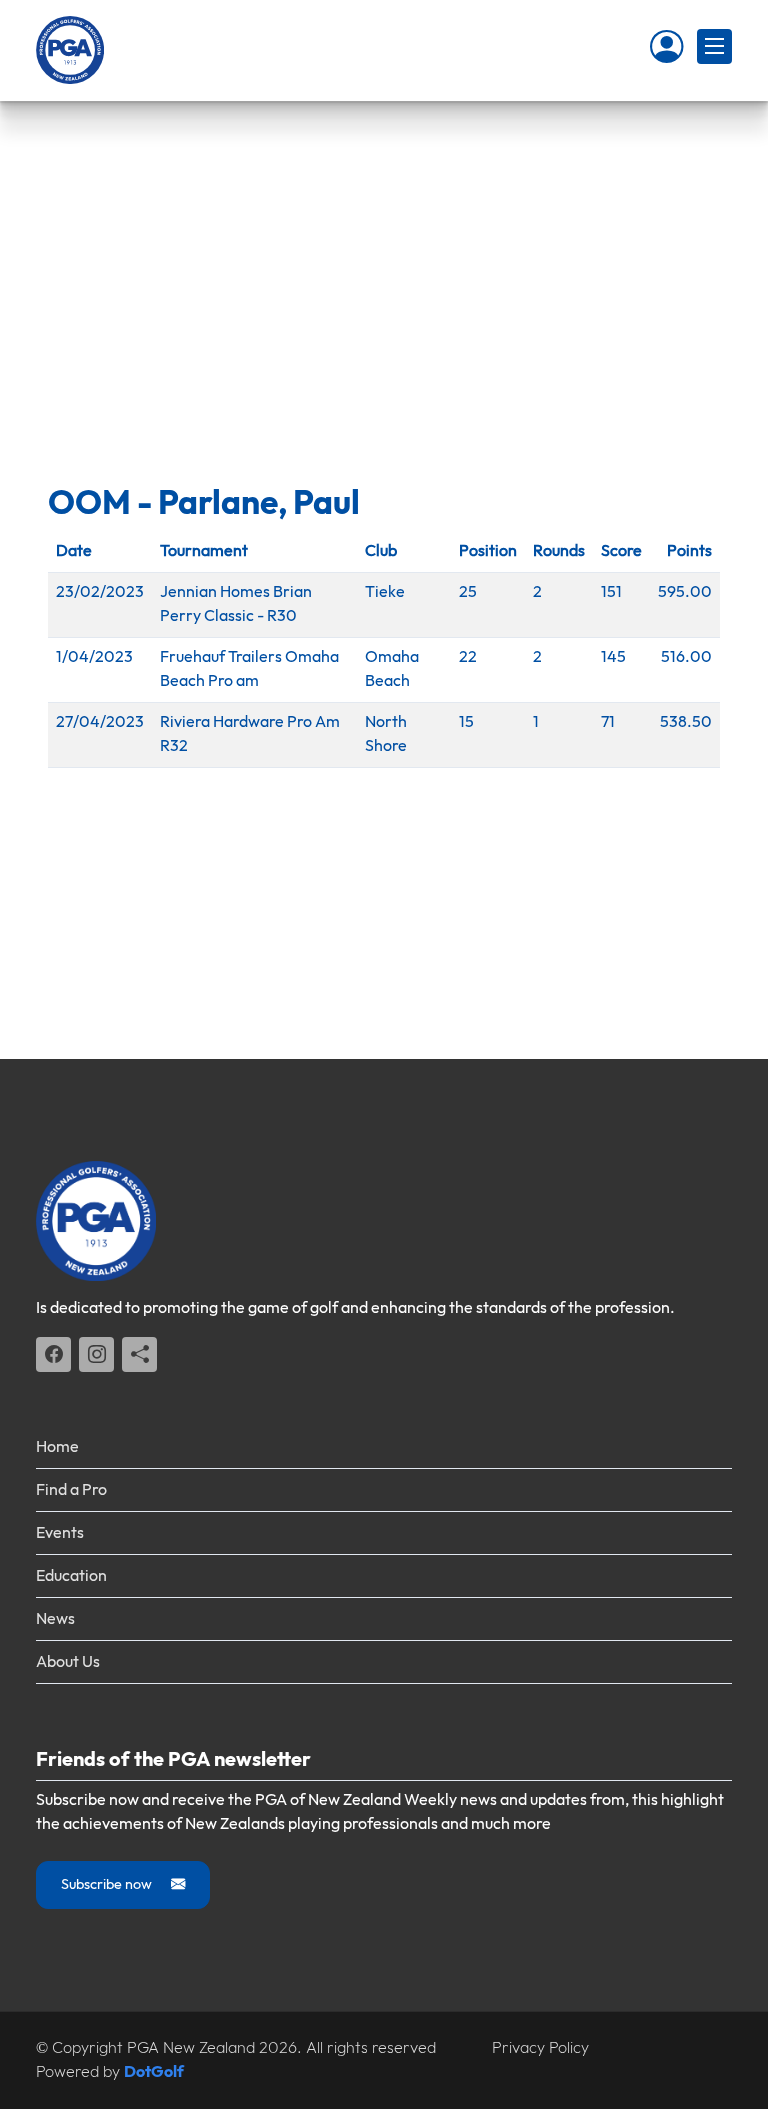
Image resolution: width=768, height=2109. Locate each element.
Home (57, 1447)
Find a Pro (71, 1490)
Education (71, 1576)
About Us (68, 1662)
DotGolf (154, 2072)
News (55, 1619)
